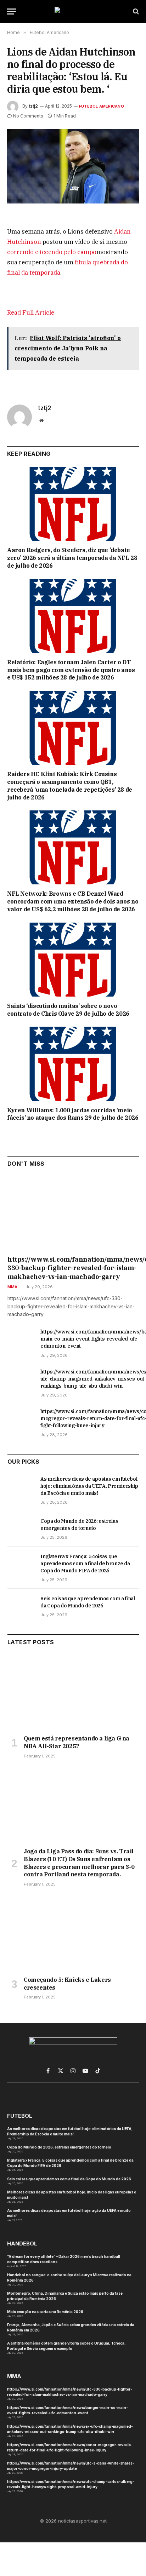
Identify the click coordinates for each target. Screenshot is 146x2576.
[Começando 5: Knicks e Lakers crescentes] (73, 1934)
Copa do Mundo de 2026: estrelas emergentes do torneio (59, 2147)
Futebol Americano (102, 106)
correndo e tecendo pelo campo (52, 252)
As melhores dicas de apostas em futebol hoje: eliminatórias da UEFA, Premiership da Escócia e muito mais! (89, 1486)
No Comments (28, 116)
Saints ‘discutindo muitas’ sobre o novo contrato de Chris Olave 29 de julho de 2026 (68, 1010)
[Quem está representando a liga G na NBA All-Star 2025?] (73, 1692)
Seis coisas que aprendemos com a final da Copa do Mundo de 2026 (69, 2179)
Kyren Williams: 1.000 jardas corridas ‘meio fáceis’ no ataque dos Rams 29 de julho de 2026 (73, 1114)
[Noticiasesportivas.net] (73, 12)
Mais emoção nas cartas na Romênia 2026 (45, 2312)
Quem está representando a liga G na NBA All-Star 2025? (77, 1742)
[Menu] (12, 12)
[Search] (135, 12)
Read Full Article (31, 312)
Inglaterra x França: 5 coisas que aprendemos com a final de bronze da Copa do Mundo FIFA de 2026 (85, 1564)
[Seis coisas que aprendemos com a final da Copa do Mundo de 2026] (21, 1606)
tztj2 (33, 106)
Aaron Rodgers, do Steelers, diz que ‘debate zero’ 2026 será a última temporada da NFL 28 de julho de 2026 (72, 558)
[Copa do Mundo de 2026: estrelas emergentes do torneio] (21, 1529)
